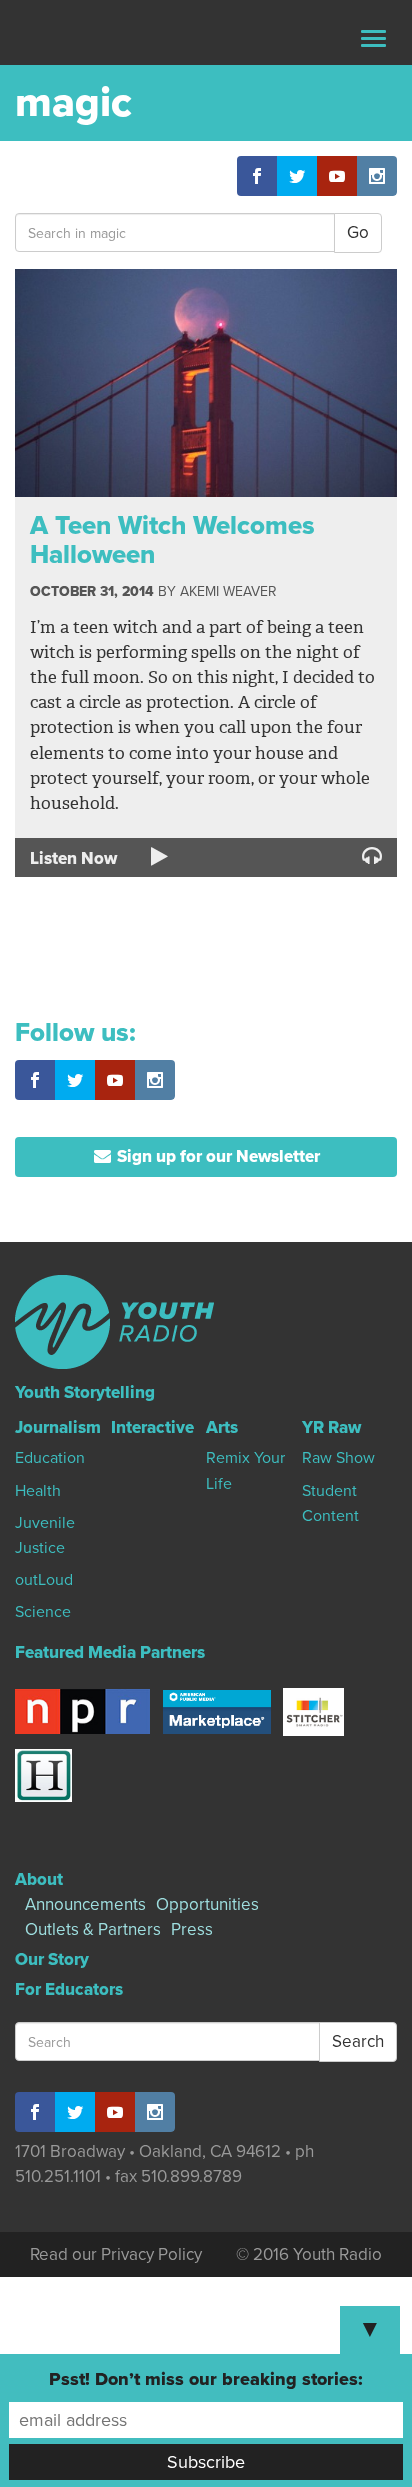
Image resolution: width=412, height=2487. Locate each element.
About (39, 1879)
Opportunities (207, 1904)
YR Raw (331, 1427)
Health (38, 1491)
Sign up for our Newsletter (216, 1156)
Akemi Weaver (228, 591)
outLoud (44, 1580)
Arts (222, 1427)
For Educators (69, 1989)
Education (50, 1458)
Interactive (152, 1427)
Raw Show (338, 1458)
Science (43, 1612)
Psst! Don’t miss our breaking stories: (206, 2379)
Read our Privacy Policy (116, 2254)
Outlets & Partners (93, 1929)
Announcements (85, 1904)
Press (192, 1929)
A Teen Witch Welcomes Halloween (172, 540)
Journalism (58, 1427)
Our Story (52, 1959)
